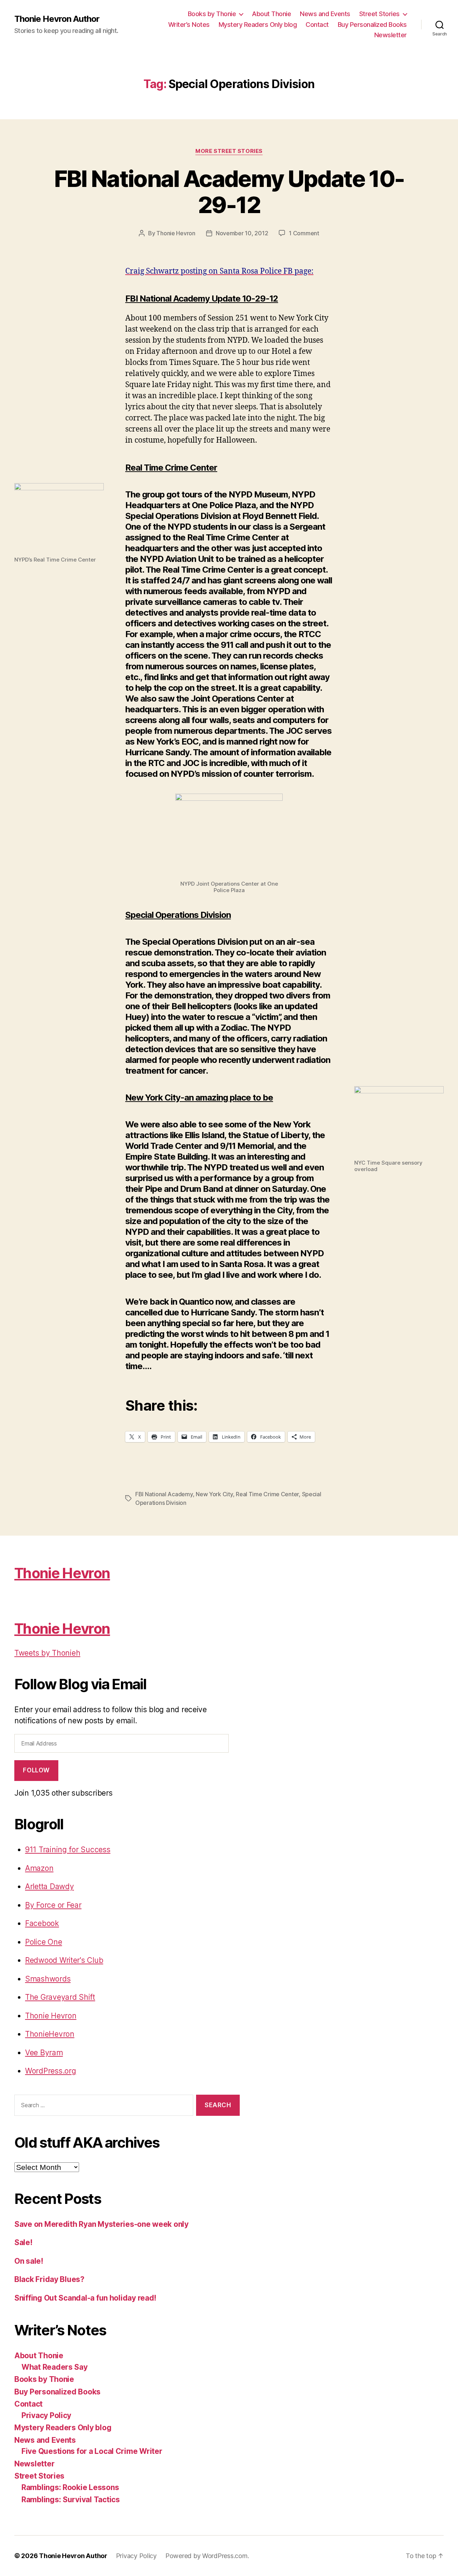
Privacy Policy (46, 2415)
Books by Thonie (212, 14)
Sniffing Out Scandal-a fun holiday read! (85, 2298)
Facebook (42, 1923)
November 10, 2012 (242, 233)
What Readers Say (55, 2367)
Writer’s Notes (189, 25)
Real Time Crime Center (267, 1494)
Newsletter (391, 35)
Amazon (39, 1868)
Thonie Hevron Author (57, 19)
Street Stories (379, 14)
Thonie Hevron (176, 233)
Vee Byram (44, 2053)
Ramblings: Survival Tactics (71, 2500)
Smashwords (48, 1979)
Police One (43, 1942)
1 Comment (304, 233)
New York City (214, 1494)
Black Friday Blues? (49, 2279)
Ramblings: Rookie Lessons (70, 2487)
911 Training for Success (68, 1850)
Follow (36, 1770)
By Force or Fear (53, 1905)
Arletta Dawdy (50, 1886)
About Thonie (271, 14)
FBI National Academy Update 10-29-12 (229, 192)
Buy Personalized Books (372, 25)
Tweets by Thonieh (47, 1653)
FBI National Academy (164, 1494)
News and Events (325, 14)
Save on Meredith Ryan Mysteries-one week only (101, 2224)
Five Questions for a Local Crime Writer (92, 2451)
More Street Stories (229, 151)
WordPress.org (51, 2071)
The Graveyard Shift (60, 1997)
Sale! (23, 2242)
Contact (317, 25)
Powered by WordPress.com (206, 2556)
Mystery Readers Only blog (258, 25)
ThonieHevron (50, 2034)
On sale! (29, 2261)
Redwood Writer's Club (64, 1960)
